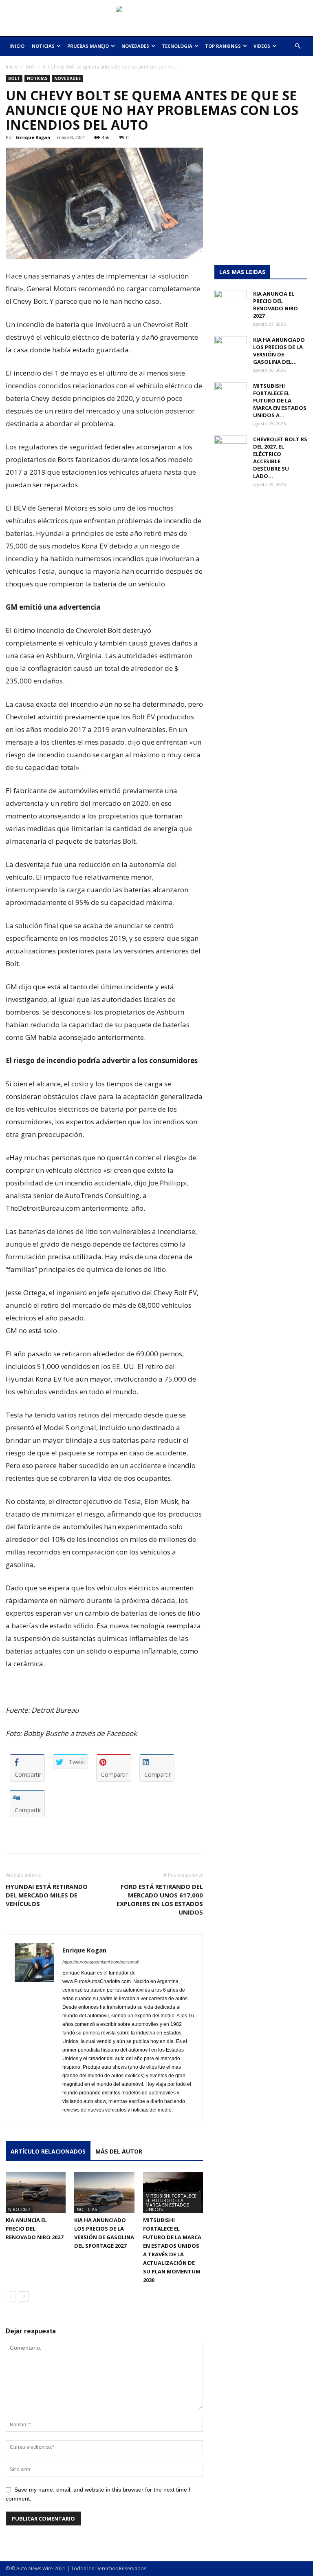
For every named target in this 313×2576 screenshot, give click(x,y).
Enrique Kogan (33, 137)
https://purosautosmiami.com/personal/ (101, 1962)
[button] (298, 46)
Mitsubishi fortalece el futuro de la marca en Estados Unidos (171, 2202)
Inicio (12, 67)
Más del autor (119, 2151)
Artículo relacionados (48, 2151)
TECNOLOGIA (177, 46)
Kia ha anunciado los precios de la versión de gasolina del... (279, 351)
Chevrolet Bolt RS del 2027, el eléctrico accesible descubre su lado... (280, 458)
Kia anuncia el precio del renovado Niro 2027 (34, 2229)
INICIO (17, 46)
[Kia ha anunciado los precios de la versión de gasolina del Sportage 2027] (104, 2192)
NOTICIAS (43, 46)
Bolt (30, 67)
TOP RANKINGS (223, 46)
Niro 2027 (19, 2209)
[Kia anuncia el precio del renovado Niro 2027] (36, 2192)
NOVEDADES (135, 46)
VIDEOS (262, 46)
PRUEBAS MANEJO (88, 46)
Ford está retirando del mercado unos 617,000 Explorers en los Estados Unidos (160, 1899)
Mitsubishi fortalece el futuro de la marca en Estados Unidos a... (280, 400)
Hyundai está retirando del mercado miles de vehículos (47, 1895)
